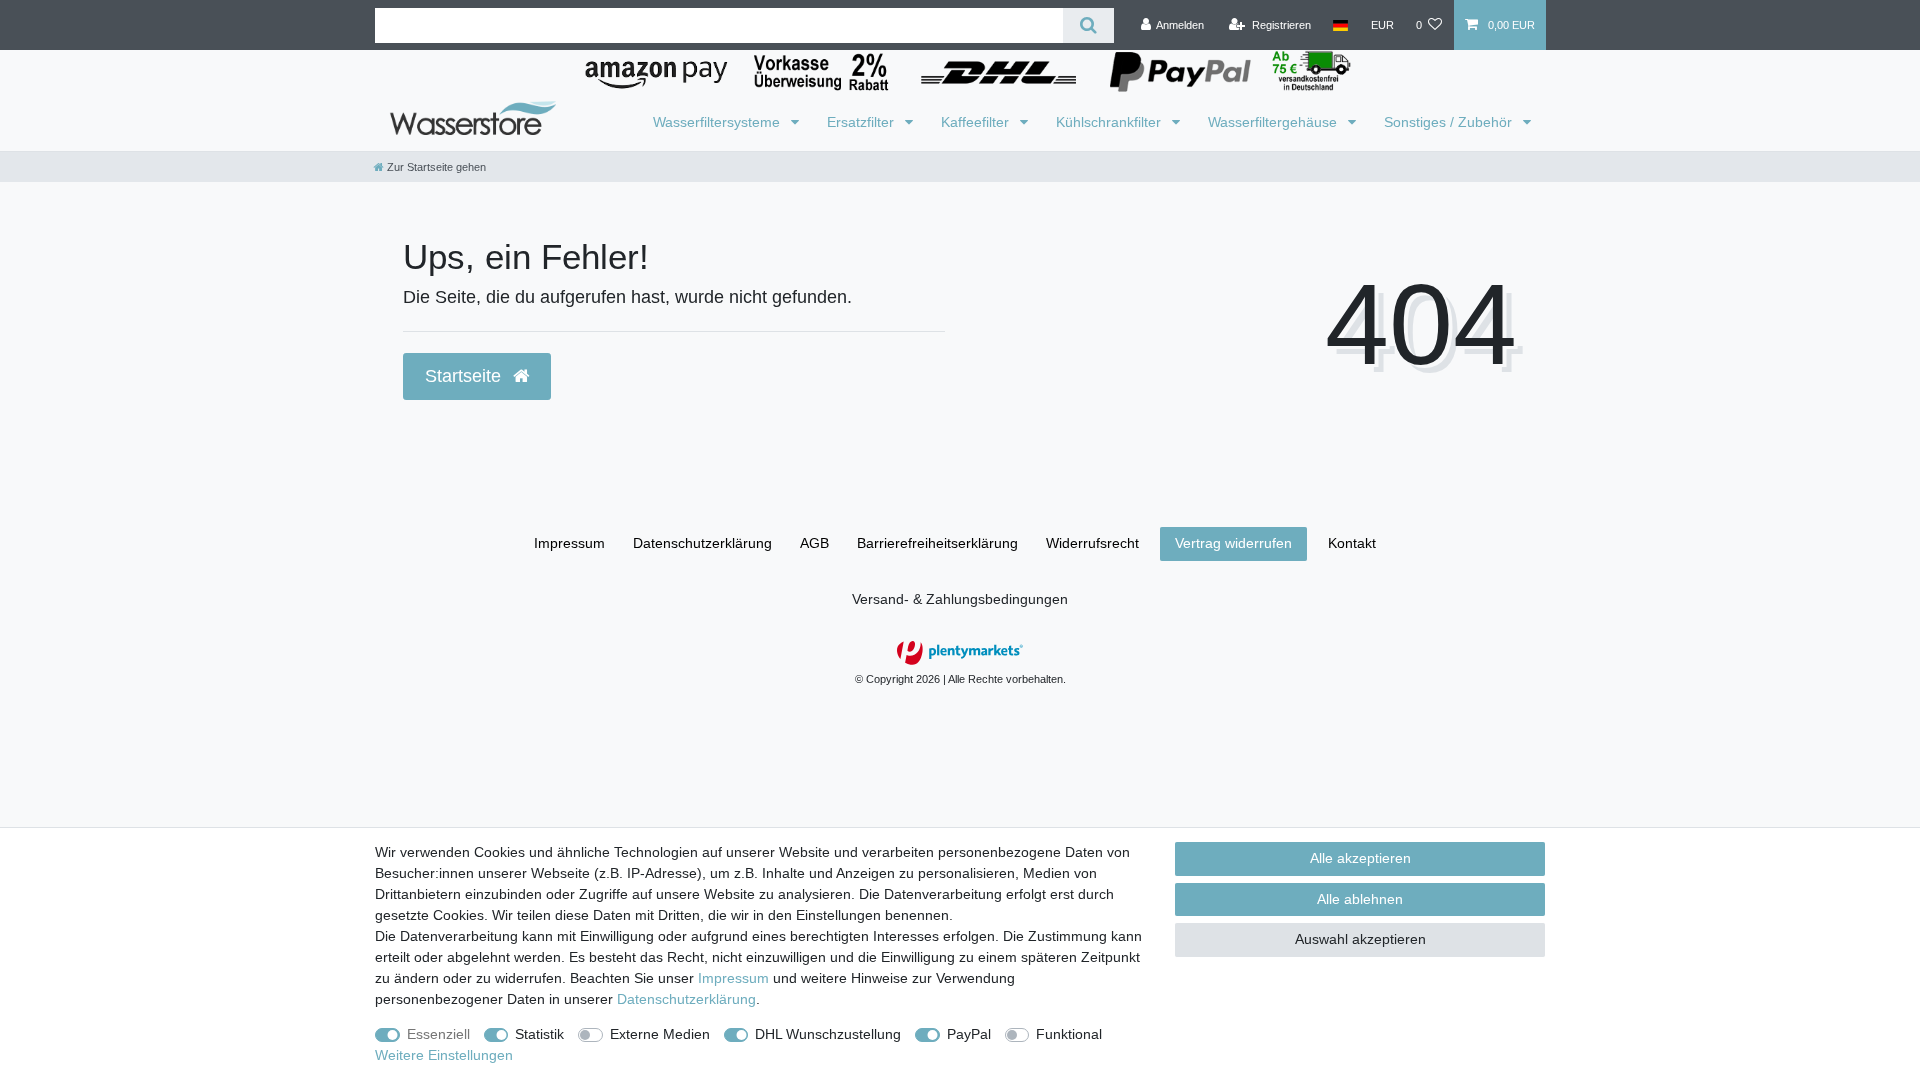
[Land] (1340, 25)
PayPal (969, 1034)
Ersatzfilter (862, 122)
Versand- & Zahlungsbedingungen (960, 599)
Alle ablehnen (1360, 899)
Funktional (1069, 1034)
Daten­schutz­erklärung (702, 543)
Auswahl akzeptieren (1360, 939)
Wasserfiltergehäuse (1274, 122)
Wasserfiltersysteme (718, 122)
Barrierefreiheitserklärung (937, 543)
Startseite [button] (465, 376)
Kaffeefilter (977, 122)
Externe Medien (660, 1034)
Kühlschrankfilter (1110, 122)
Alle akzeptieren (1360, 858)
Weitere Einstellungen (444, 1055)
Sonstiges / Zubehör (1450, 122)
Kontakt (1352, 543)
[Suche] (1088, 25)
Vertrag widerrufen (1233, 543)
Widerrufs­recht (1092, 543)
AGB (814, 543)
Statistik (539, 1034)
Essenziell (438, 1034)
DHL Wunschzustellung (828, 1034)
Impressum (569, 543)
